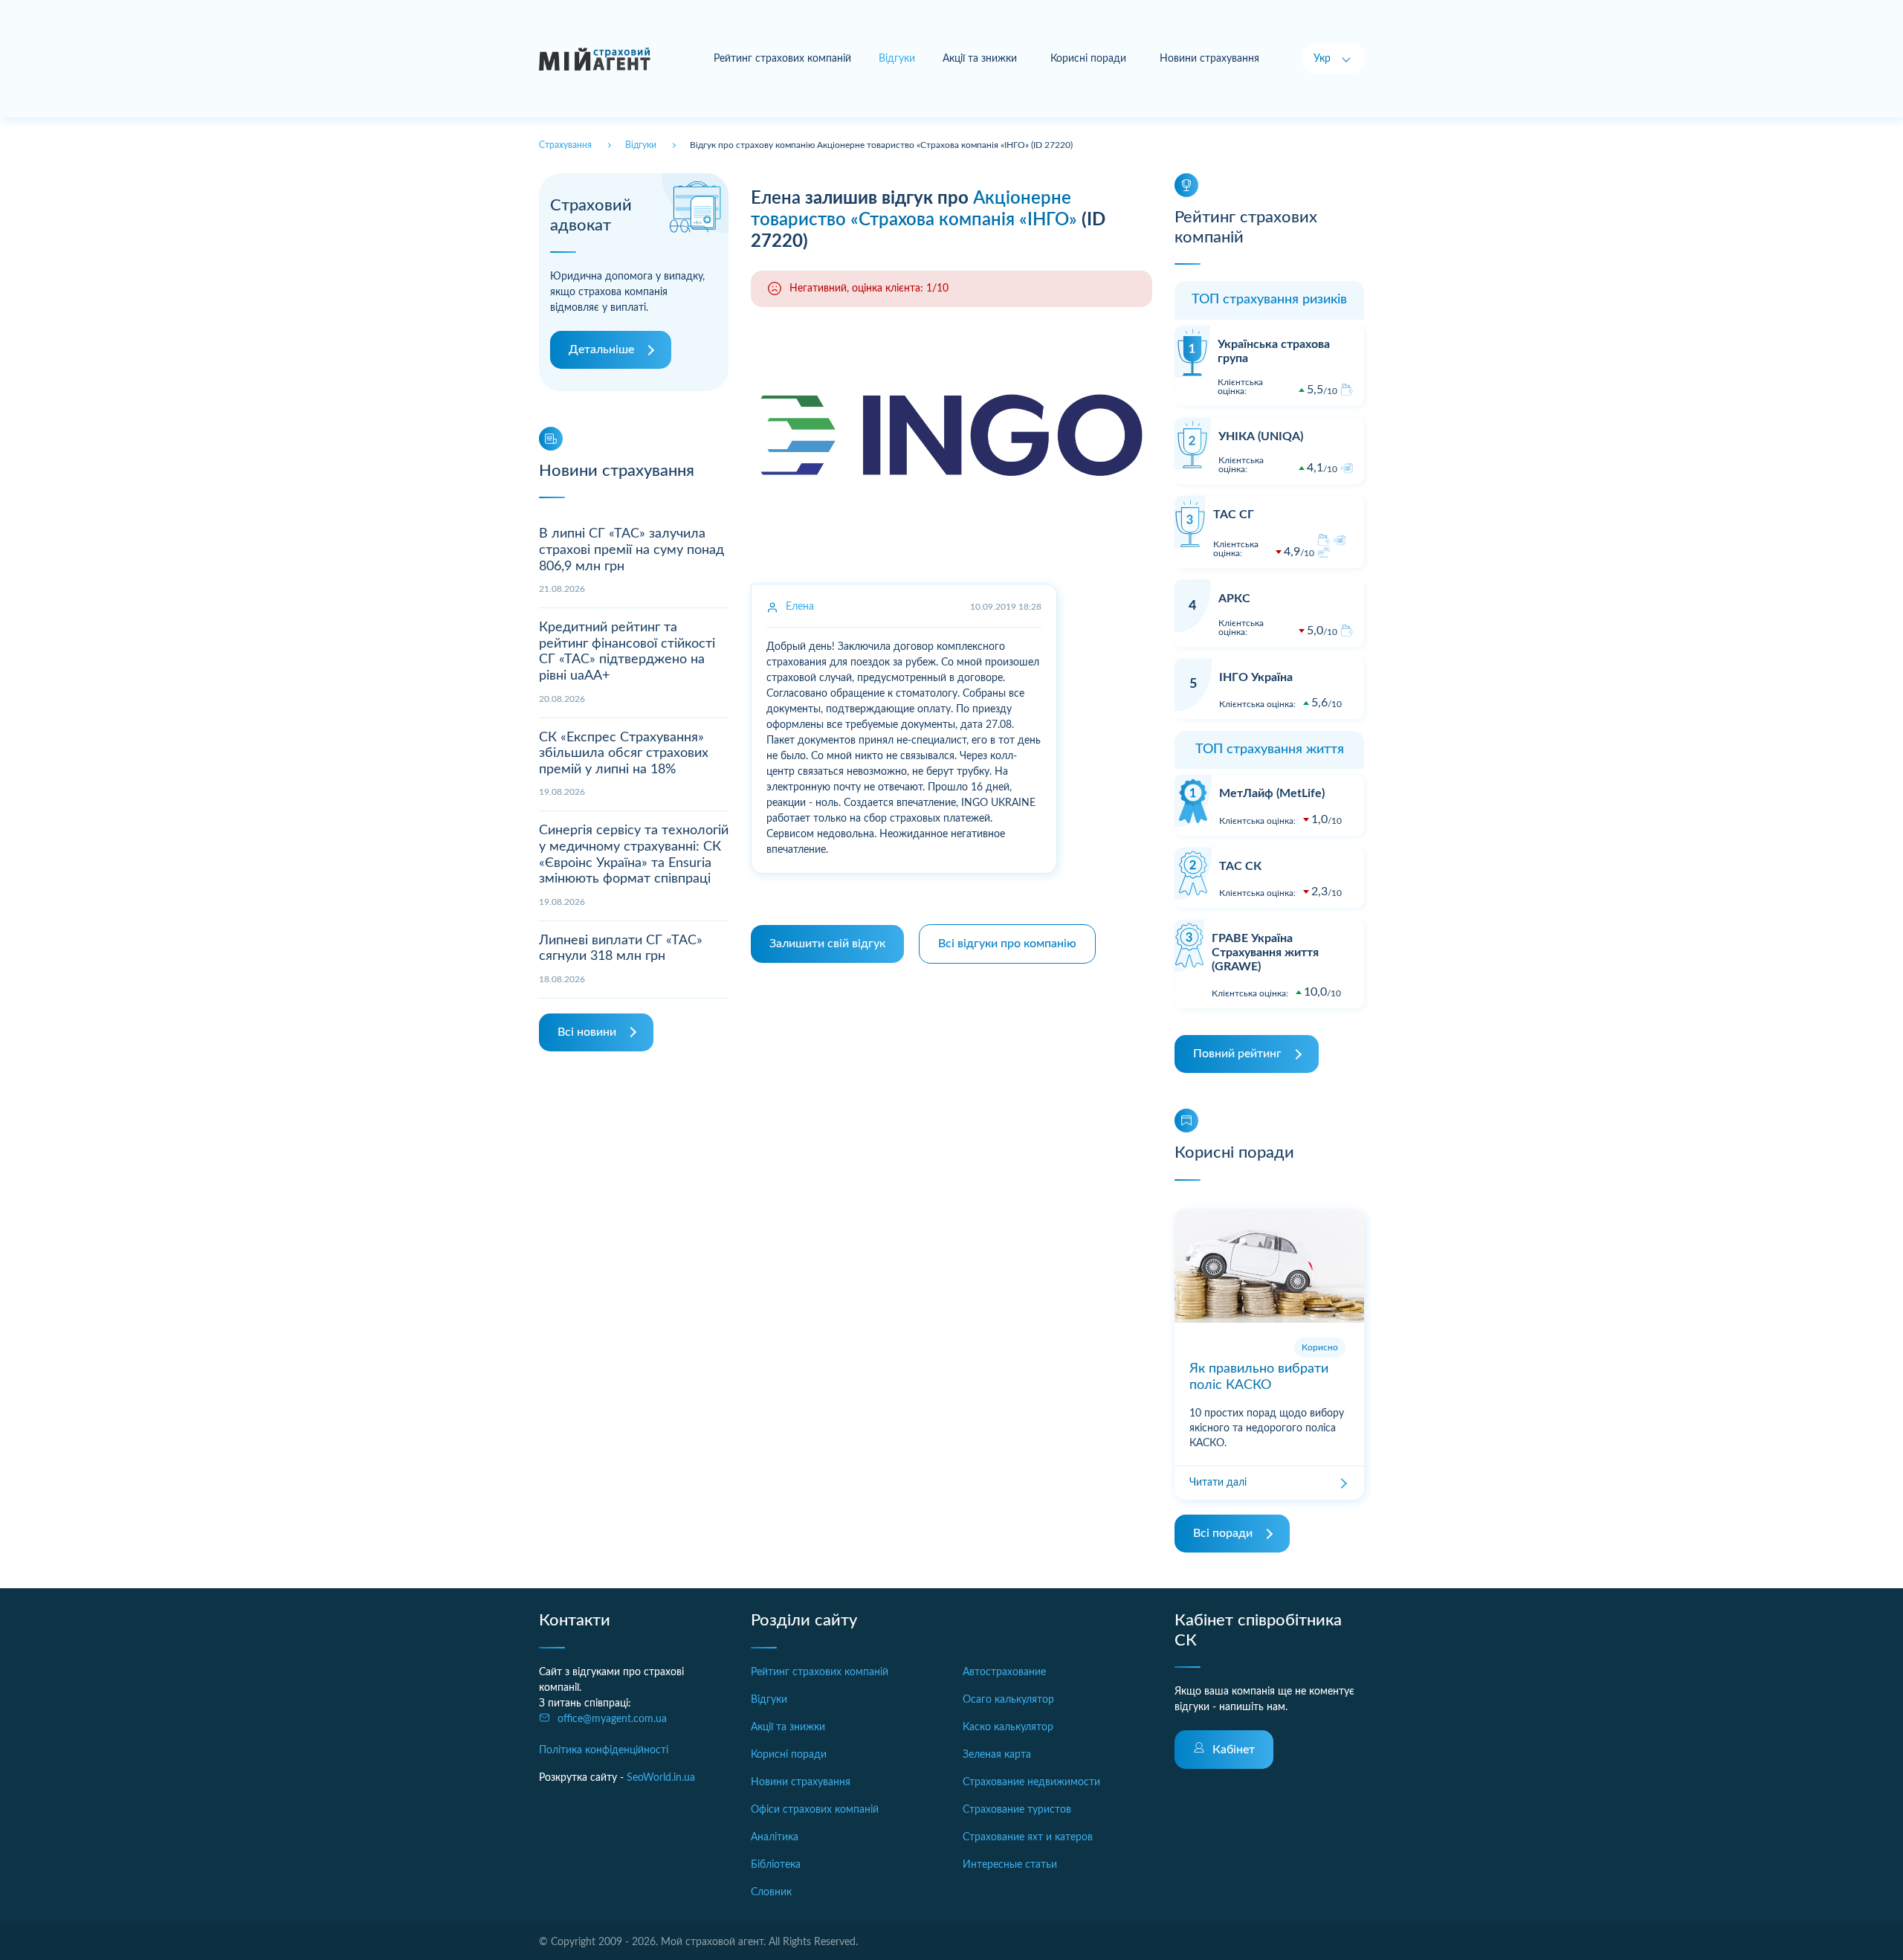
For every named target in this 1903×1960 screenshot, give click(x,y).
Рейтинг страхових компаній (782, 59)
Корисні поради (1088, 59)
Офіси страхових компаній (815, 1810)
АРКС (1234, 599)
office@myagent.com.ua (612, 1719)
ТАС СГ (1234, 515)
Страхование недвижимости (1031, 1782)
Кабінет (1234, 1750)
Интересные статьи (1010, 1865)
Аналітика (775, 1837)
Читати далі (1218, 1483)
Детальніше (601, 349)
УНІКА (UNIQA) (1261, 436)
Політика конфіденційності (604, 1750)
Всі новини (587, 1032)
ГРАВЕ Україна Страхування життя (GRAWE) (1265, 952)
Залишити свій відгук (827, 944)
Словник (771, 1892)
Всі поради (1223, 1533)
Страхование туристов (1017, 1810)
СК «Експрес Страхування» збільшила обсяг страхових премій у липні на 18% (624, 754)
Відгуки (769, 1700)
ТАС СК (1240, 866)
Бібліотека (776, 1865)
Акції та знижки (980, 59)
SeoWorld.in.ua (661, 1778)
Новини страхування (1209, 59)
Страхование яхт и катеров (1028, 1837)
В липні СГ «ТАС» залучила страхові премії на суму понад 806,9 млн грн (631, 550)
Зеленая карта (997, 1755)
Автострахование (1004, 1672)
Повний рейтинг (1237, 1054)
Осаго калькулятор (1008, 1700)
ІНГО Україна (1256, 677)
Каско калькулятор (1008, 1727)
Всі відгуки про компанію (1007, 944)
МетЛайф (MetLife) (1272, 793)
